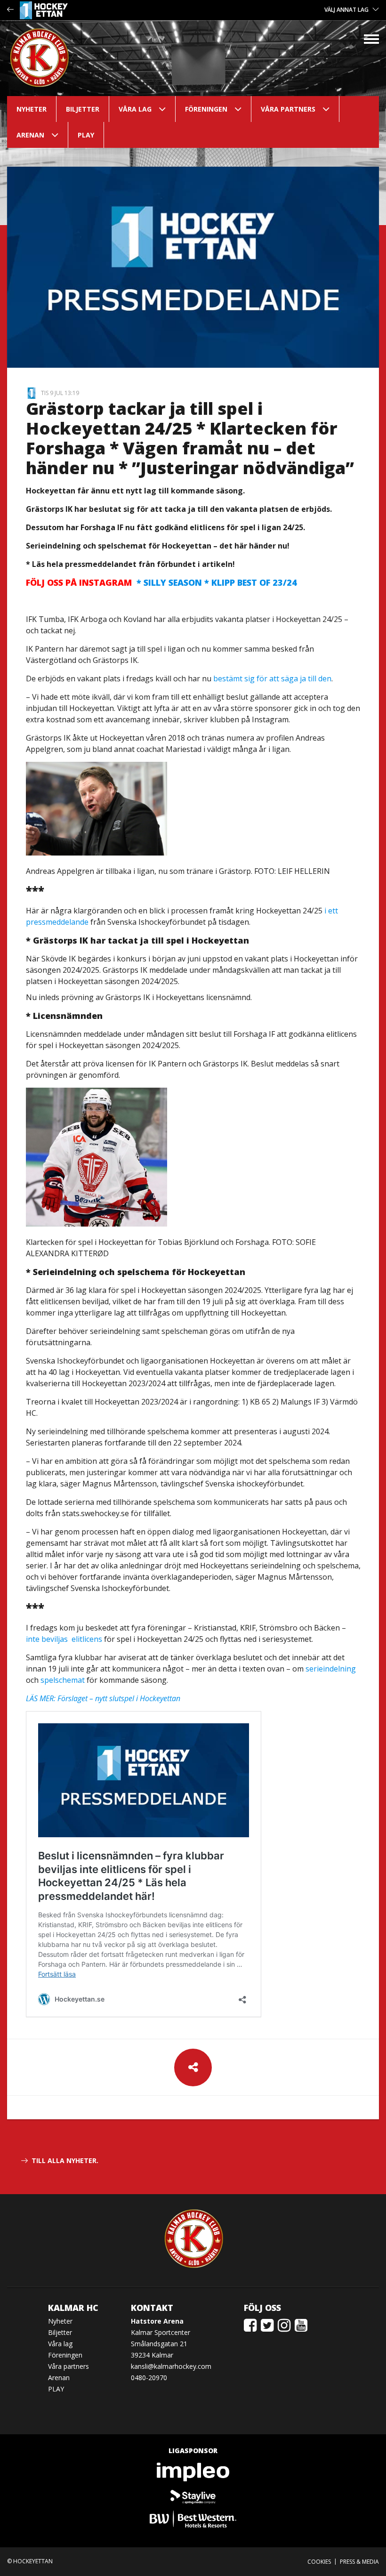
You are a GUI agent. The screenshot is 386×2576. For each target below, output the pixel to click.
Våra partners (288, 109)
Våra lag (135, 109)
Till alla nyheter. (65, 2160)
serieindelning (331, 1669)
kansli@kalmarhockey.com (171, 2366)
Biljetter (83, 109)
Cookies (319, 2562)
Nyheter (32, 109)
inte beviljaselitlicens (64, 1639)
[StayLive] (193, 2495)
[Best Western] (193, 2519)
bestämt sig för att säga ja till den (272, 678)
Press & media (359, 2562)
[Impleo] (193, 2472)
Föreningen (206, 109)
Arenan (30, 135)
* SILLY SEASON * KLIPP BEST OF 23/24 (161, 582)
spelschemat (63, 1680)
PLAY (86, 135)
